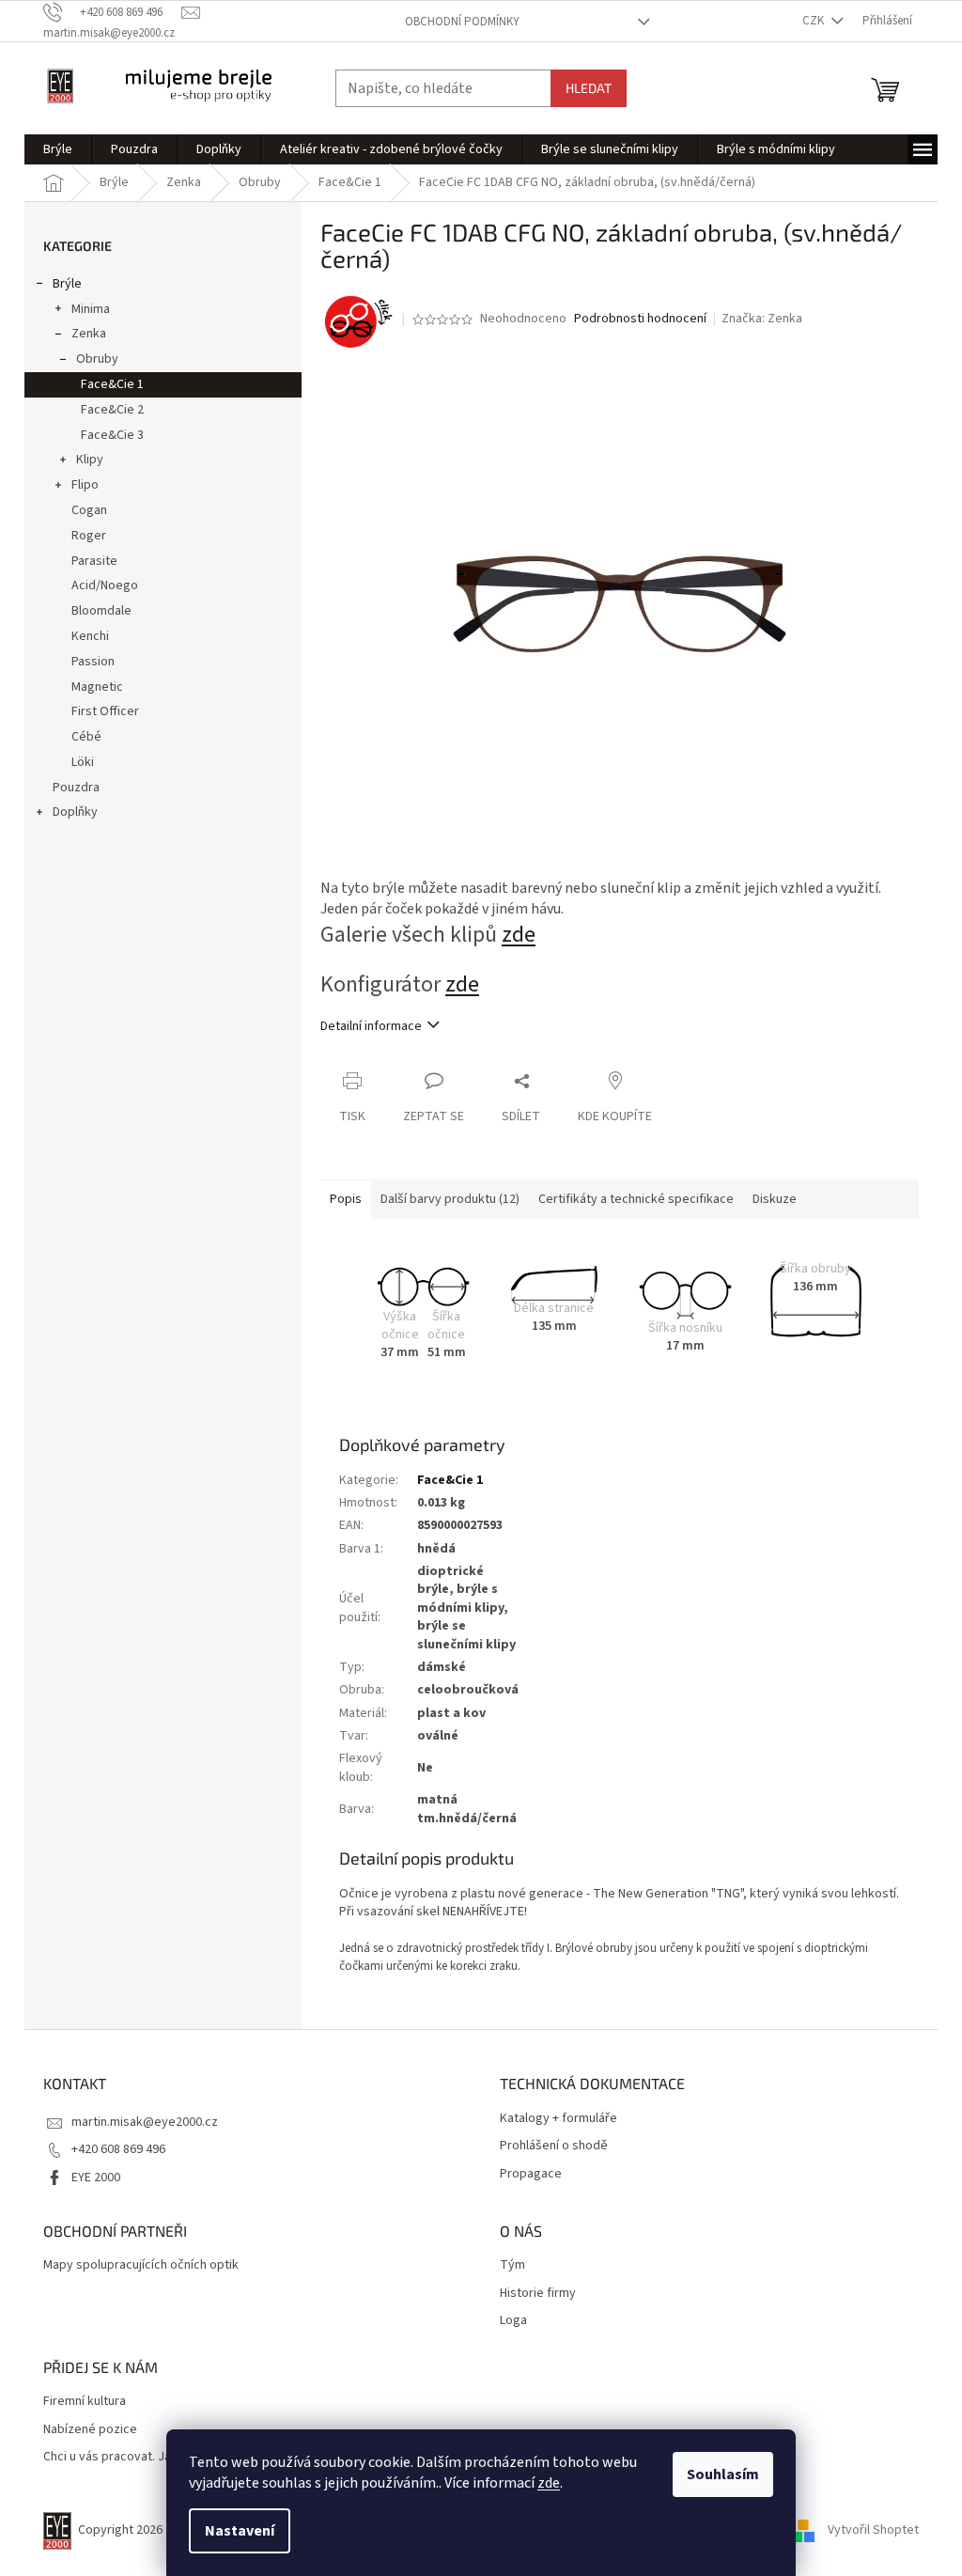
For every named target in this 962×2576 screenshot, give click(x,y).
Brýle (67, 284)
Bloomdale (101, 611)
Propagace (531, 2174)
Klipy (90, 460)
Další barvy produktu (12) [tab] (450, 1199)
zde (549, 2483)
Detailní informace (371, 1026)
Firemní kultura (85, 2402)
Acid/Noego (105, 585)
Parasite (94, 561)
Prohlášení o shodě (554, 2146)
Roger (89, 536)
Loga (513, 2321)
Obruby (97, 359)
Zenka (89, 334)
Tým (512, 2265)
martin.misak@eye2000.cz (145, 2122)
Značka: (762, 319)
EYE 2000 (96, 2178)
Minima (91, 309)
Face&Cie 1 (112, 384)
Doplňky (75, 812)
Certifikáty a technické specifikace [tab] (636, 1199)
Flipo (85, 485)
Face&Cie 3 (112, 435)
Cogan (89, 510)
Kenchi (90, 636)
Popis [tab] (346, 1199)
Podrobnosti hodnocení (640, 319)
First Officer (105, 711)
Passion (93, 662)
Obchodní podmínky (462, 22)
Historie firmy (538, 2294)
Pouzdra (76, 788)
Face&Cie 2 (112, 410)
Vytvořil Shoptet (873, 2530)
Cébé (86, 737)
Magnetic (97, 687)
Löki (83, 762)
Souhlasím (723, 2475)
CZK (815, 21)
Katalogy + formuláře (559, 2119)
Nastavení (240, 2531)
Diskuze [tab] (775, 1199)
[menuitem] (58, 149)
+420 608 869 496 (118, 2149)
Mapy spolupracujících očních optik (141, 2265)
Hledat (589, 88)
